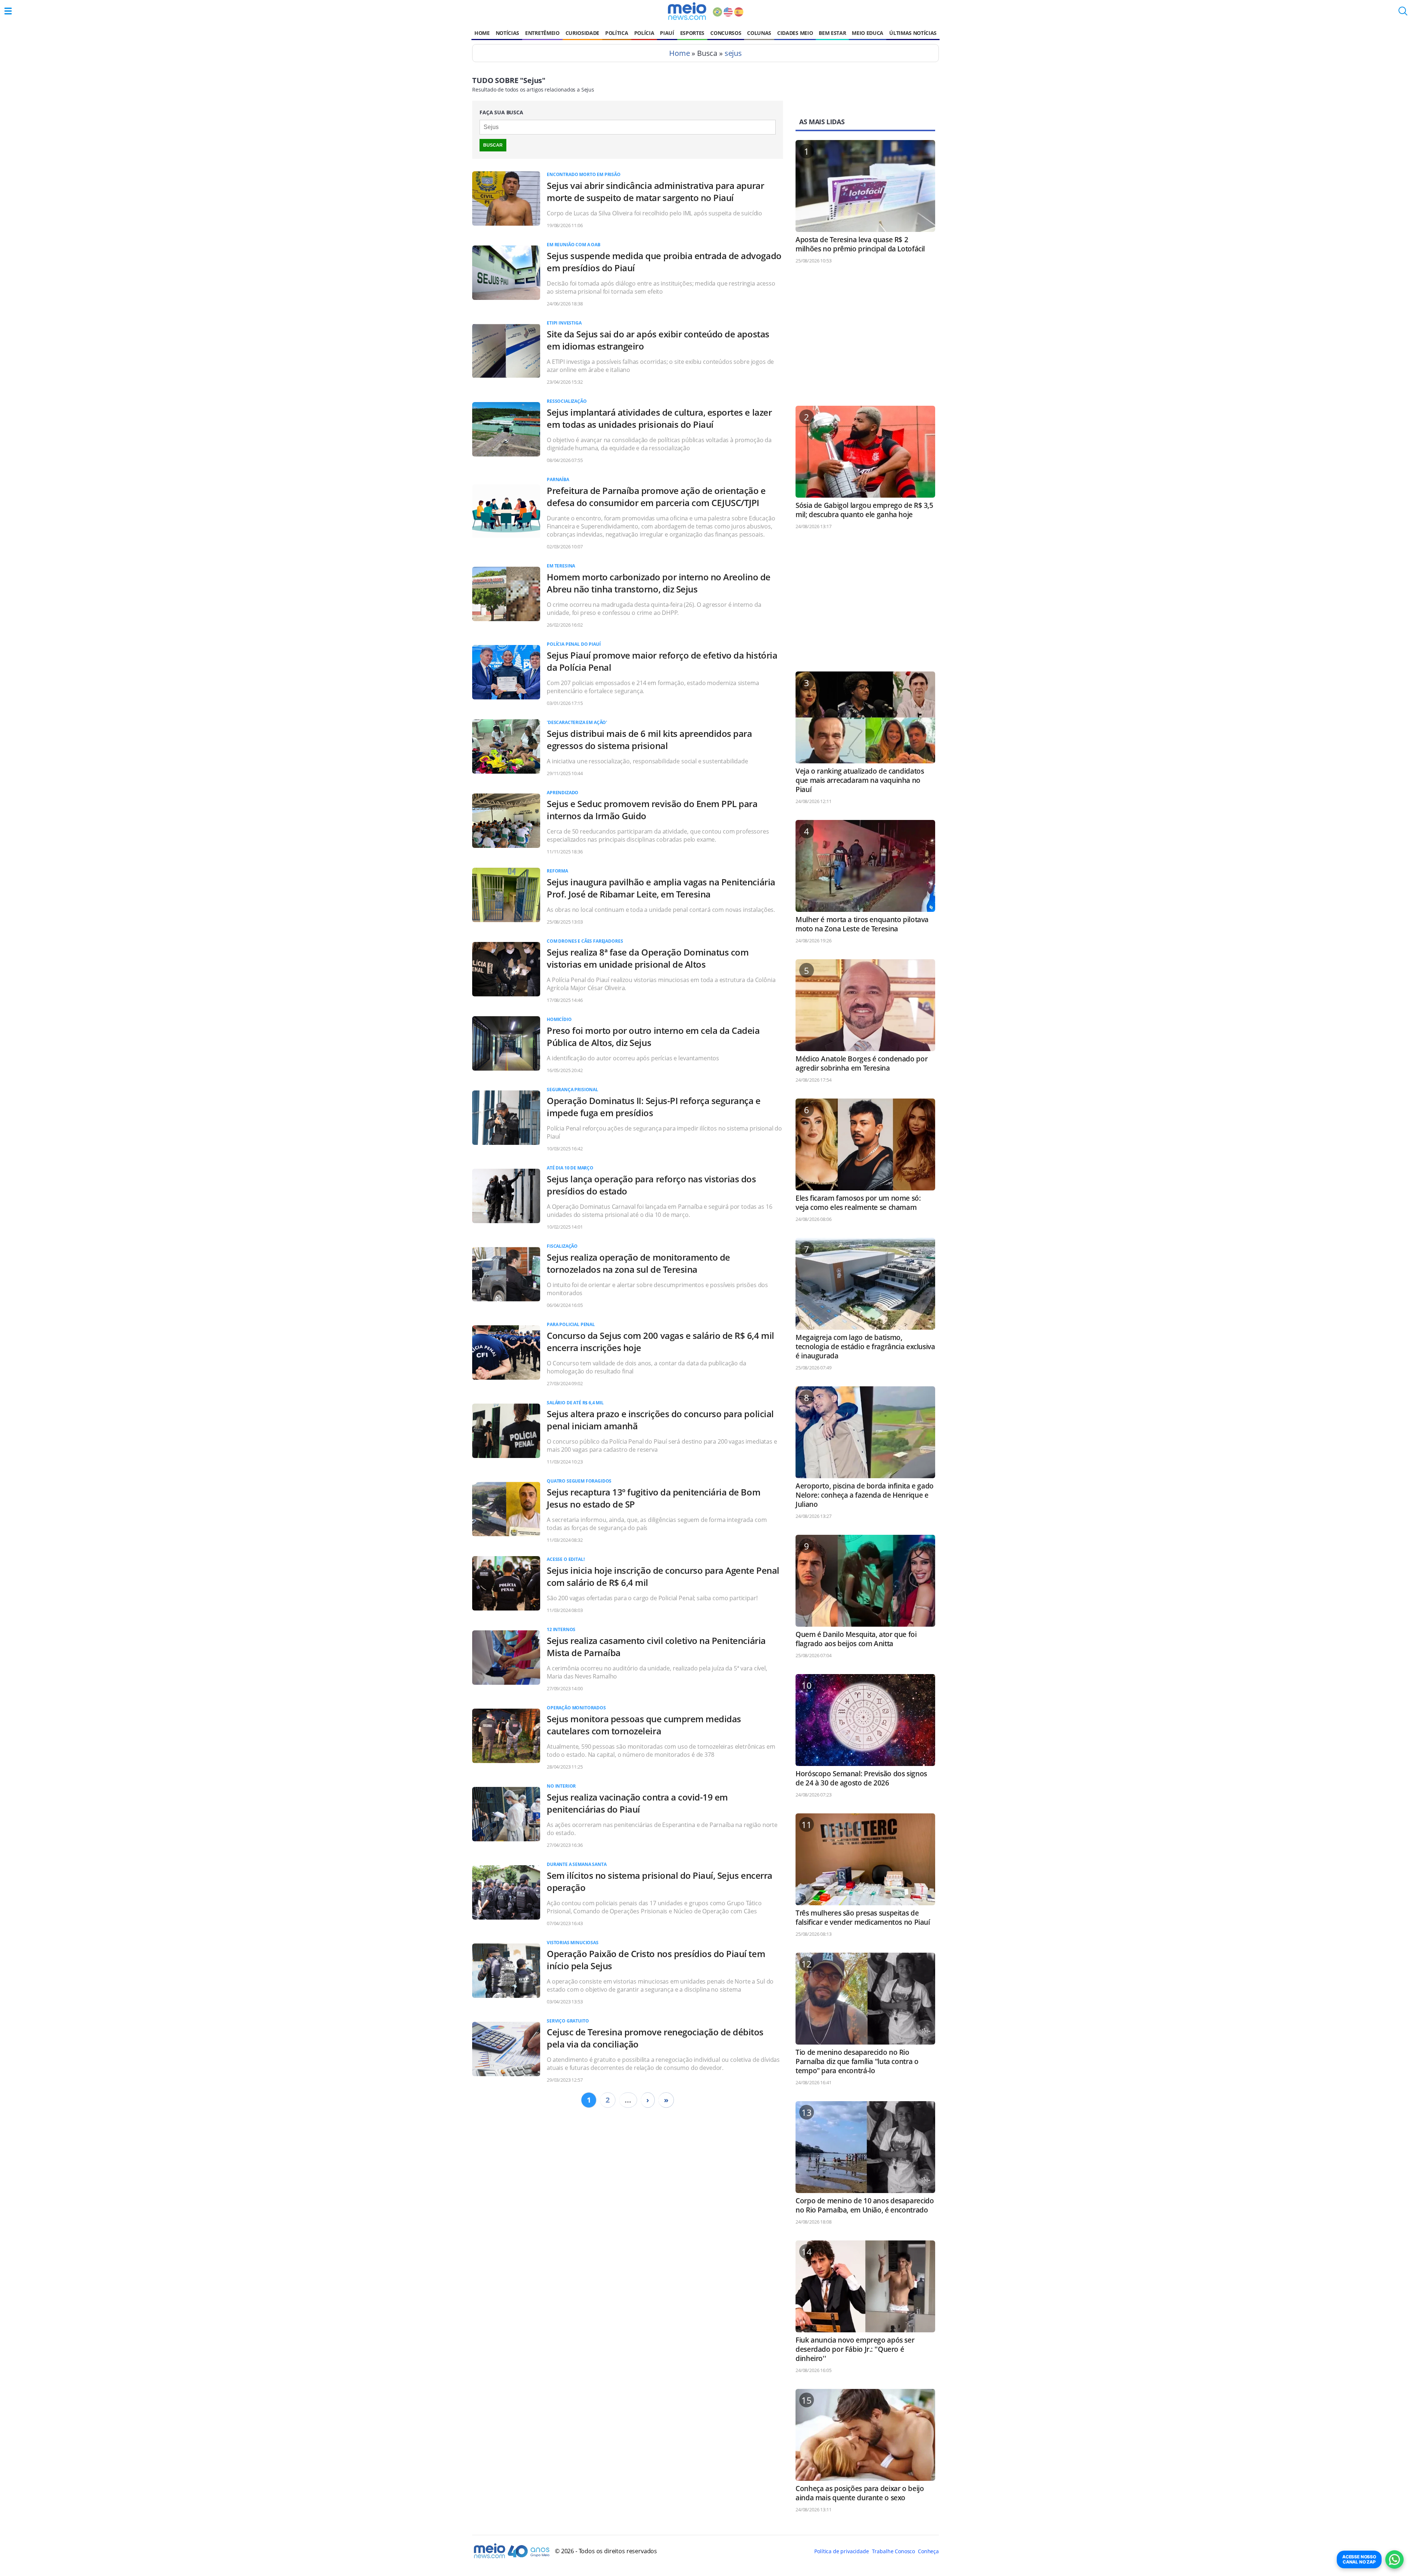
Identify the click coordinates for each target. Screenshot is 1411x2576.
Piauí (667, 33)
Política (617, 33)
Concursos (726, 33)
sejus (733, 53)
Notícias (507, 33)
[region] (865, 338)
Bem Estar (832, 33)
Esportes (692, 33)
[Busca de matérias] (1403, 13)
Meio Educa (868, 33)
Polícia (644, 33)
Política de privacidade (841, 2551)
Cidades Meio (795, 33)
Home (482, 33)
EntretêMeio (542, 33)
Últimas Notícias (913, 33)
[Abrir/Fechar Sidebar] (8, 11)
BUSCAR (493, 145)
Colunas (759, 33)
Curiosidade (582, 33)
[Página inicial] (687, 11)
